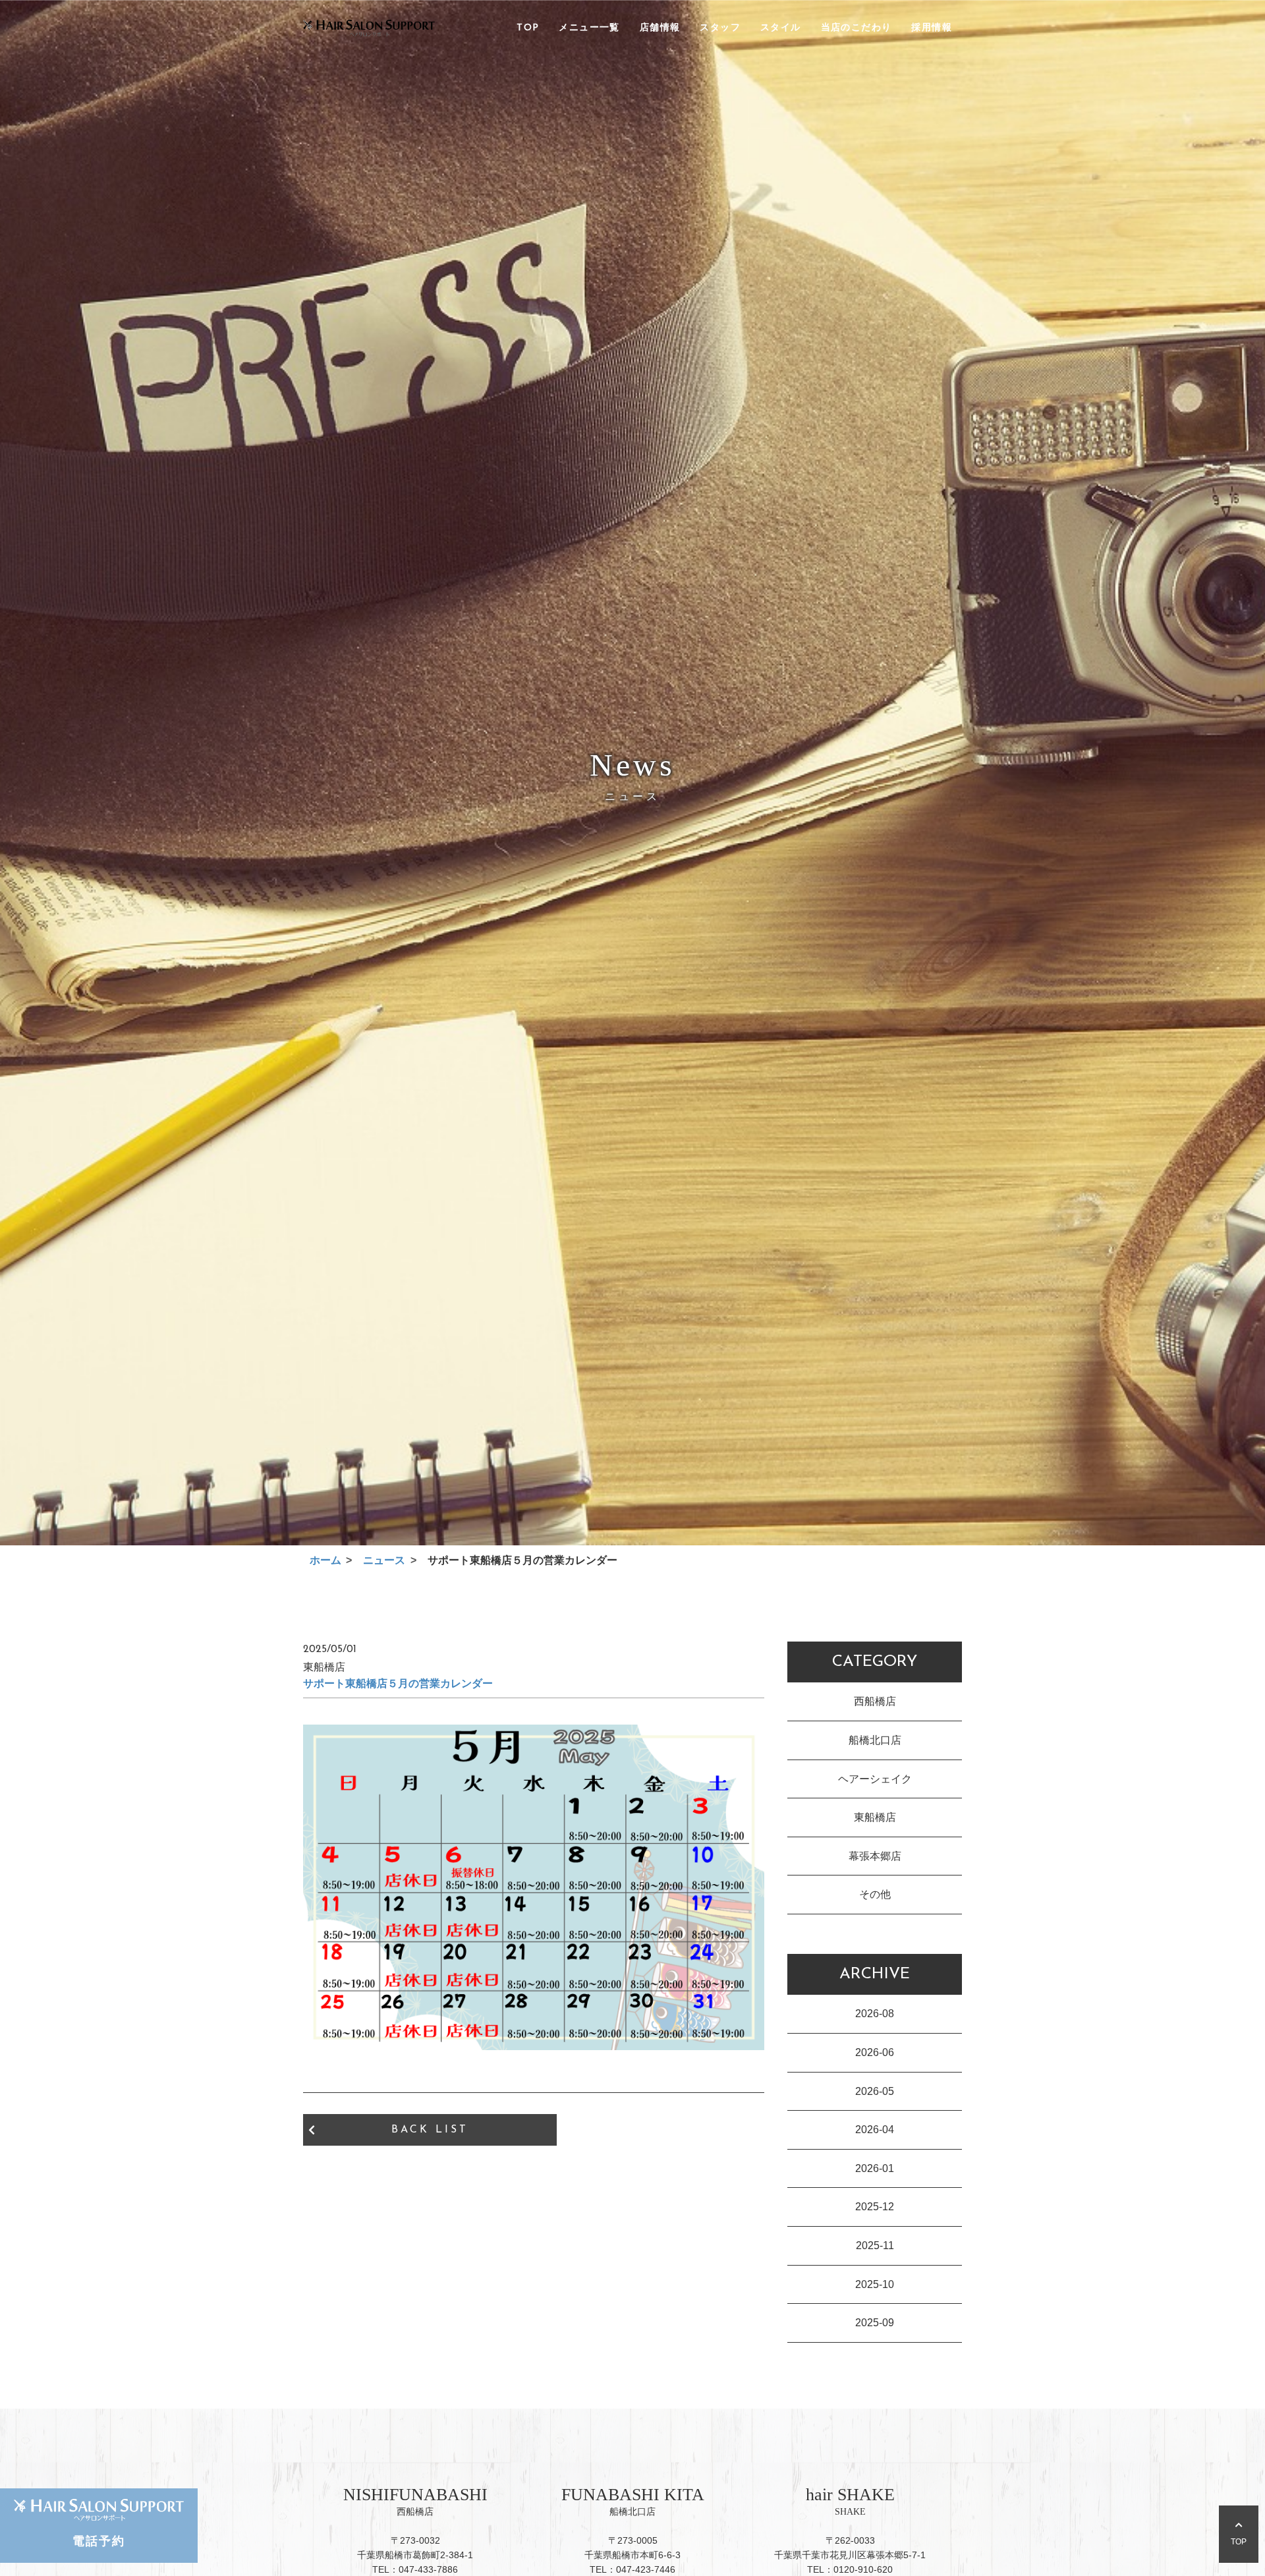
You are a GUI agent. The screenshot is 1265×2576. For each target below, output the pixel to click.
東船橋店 (875, 1817)
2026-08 (875, 2014)
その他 (875, 1894)
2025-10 (875, 2284)
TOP (528, 28)
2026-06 (875, 2052)
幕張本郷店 (875, 1856)
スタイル (781, 28)
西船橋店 (875, 1701)
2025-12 (875, 2207)
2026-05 (875, 2091)
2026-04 (875, 2130)
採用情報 (932, 28)
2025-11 (875, 2246)
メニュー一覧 (589, 28)
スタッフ (720, 28)
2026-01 (875, 2168)
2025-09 (875, 2323)
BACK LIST (430, 2130)
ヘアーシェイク (875, 1779)
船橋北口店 (875, 1740)
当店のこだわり (857, 28)
